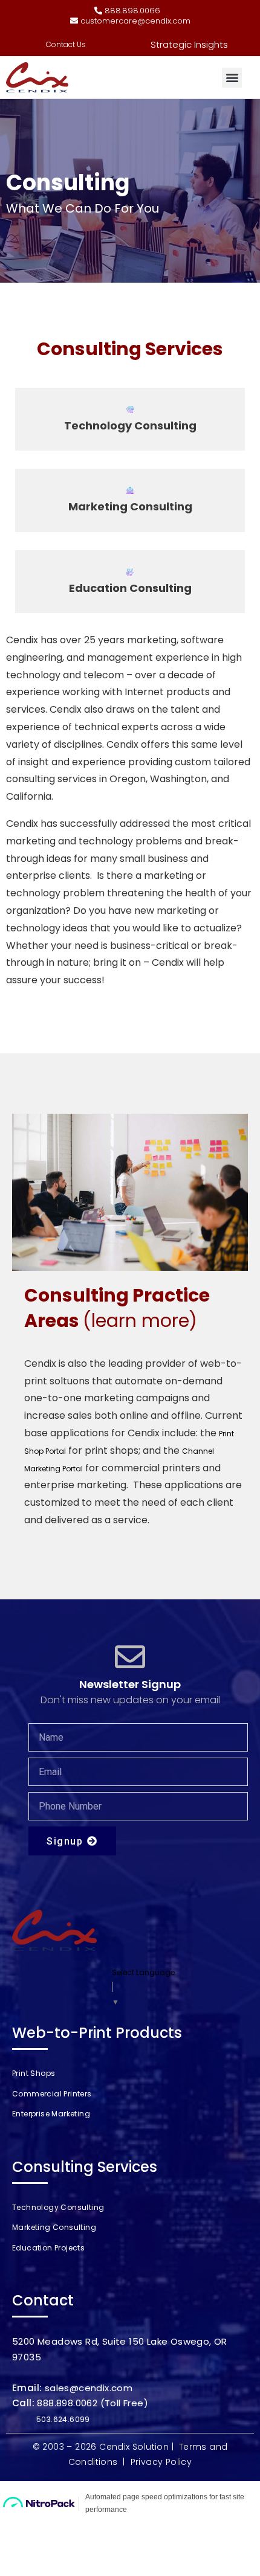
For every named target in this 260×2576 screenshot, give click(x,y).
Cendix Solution (134, 2447)
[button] (232, 78)
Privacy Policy (161, 2462)
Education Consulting (130, 588)
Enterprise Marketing (51, 2114)
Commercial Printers (52, 2094)
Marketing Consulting (130, 507)
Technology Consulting (130, 426)
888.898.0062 (67, 2403)
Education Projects (48, 2248)
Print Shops (34, 2073)
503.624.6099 (63, 2419)
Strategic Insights (189, 44)
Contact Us (66, 44)
